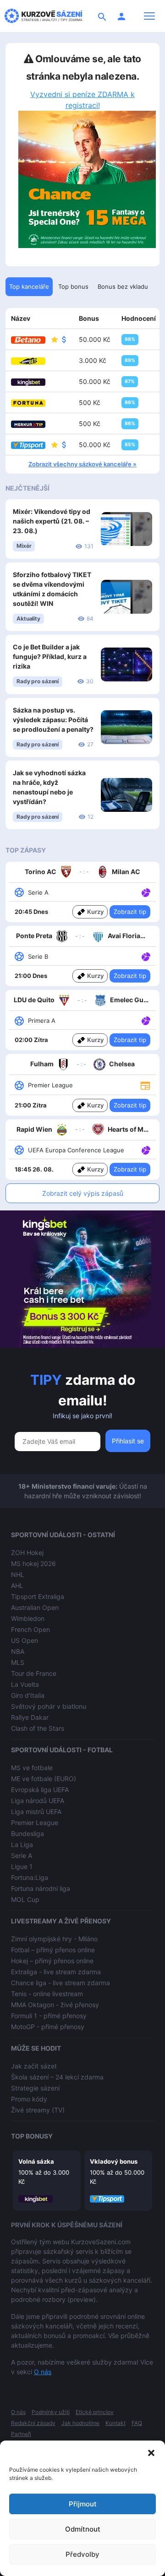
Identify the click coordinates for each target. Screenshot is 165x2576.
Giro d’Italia (28, 1695)
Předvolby (82, 2554)
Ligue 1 (22, 1866)
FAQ (137, 2423)
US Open (25, 1640)
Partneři (21, 2434)
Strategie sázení (35, 2088)
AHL (17, 1585)
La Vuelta (25, 1684)
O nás (43, 2372)
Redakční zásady (33, 2423)
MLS (18, 1662)
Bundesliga (27, 1833)
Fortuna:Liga (30, 1877)
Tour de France (34, 1673)
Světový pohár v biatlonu (49, 1706)
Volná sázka (36, 2161)
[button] (151, 2452)
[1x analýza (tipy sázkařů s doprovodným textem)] (145, 892)
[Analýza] (146, 892)
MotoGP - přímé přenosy (48, 2027)
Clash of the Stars (38, 1728)
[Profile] (121, 16)
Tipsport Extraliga (38, 1596)
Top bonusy (32, 2136)
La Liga (22, 1844)
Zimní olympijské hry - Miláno (54, 1939)
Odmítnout (83, 2529)
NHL (18, 1574)
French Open (30, 1629)
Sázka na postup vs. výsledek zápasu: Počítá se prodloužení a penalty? (53, 720)
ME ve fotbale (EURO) (44, 1779)
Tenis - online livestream (47, 1994)
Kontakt (115, 2423)
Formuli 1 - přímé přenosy (49, 2016)
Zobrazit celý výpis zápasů (83, 1193)
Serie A (22, 1855)
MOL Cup (25, 1899)
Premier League (35, 1823)
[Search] (102, 16)
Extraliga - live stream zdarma (56, 1972)
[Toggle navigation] (149, 16)
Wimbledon (28, 1618)
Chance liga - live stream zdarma (60, 1983)
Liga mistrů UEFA (36, 1812)
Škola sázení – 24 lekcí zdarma (57, 2077)
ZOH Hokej (27, 1553)
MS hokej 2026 (33, 1563)
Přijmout (83, 2504)
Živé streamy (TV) (38, 2110)
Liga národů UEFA (38, 1801)
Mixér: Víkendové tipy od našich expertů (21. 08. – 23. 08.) (52, 521)
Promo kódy (29, 2099)
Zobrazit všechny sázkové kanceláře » (82, 464)
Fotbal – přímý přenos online (53, 1950)
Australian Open (35, 1607)
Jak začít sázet (34, 2066)
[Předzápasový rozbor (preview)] (145, 1085)
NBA (18, 1651)
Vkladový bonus (114, 2161)
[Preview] (145, 1085)
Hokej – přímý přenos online (52, 1961)
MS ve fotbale (32, 1768)
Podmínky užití (51, 2412)
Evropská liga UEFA (40, 1790)
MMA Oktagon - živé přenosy (55, 2005)
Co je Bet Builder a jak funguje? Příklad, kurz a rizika (50, 656)
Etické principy (95, 2412)
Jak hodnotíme (80, 2423)
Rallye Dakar (30, 1717)
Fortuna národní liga (41, 1888)
